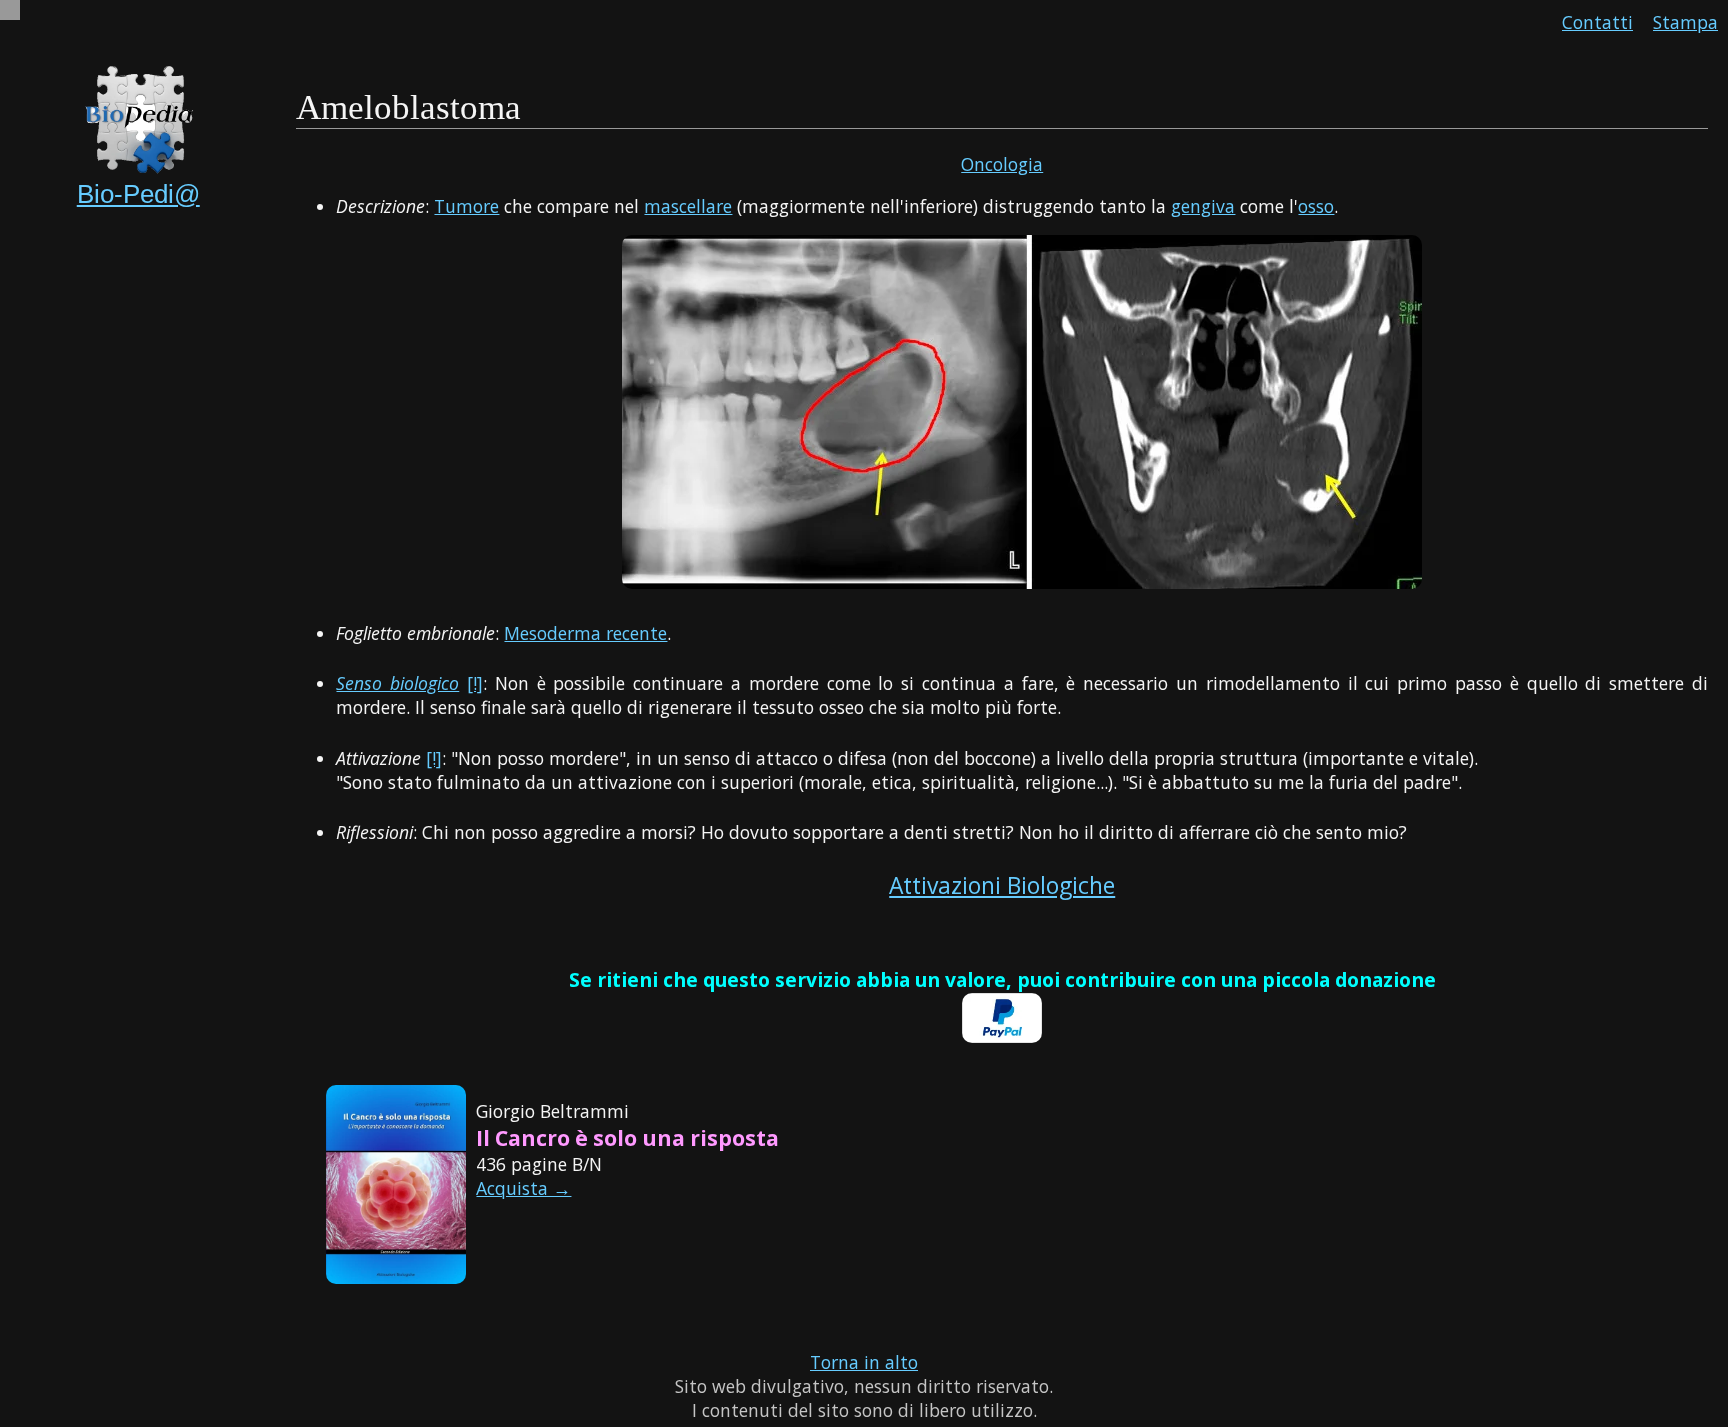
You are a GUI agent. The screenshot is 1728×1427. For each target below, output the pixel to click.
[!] (475, 683)
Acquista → (523, 1188)
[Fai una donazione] (1002, 1036)
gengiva (1203, 206)
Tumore (466, 206)
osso (1316, 206)
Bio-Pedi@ (138, 194)
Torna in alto (864, 1362)
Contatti (1597, 22)
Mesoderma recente (585, 633)
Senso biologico (397, 683)
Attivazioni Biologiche (1002, 885)
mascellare (688, 206)
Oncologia (1002, 164)
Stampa (1685, 22)
